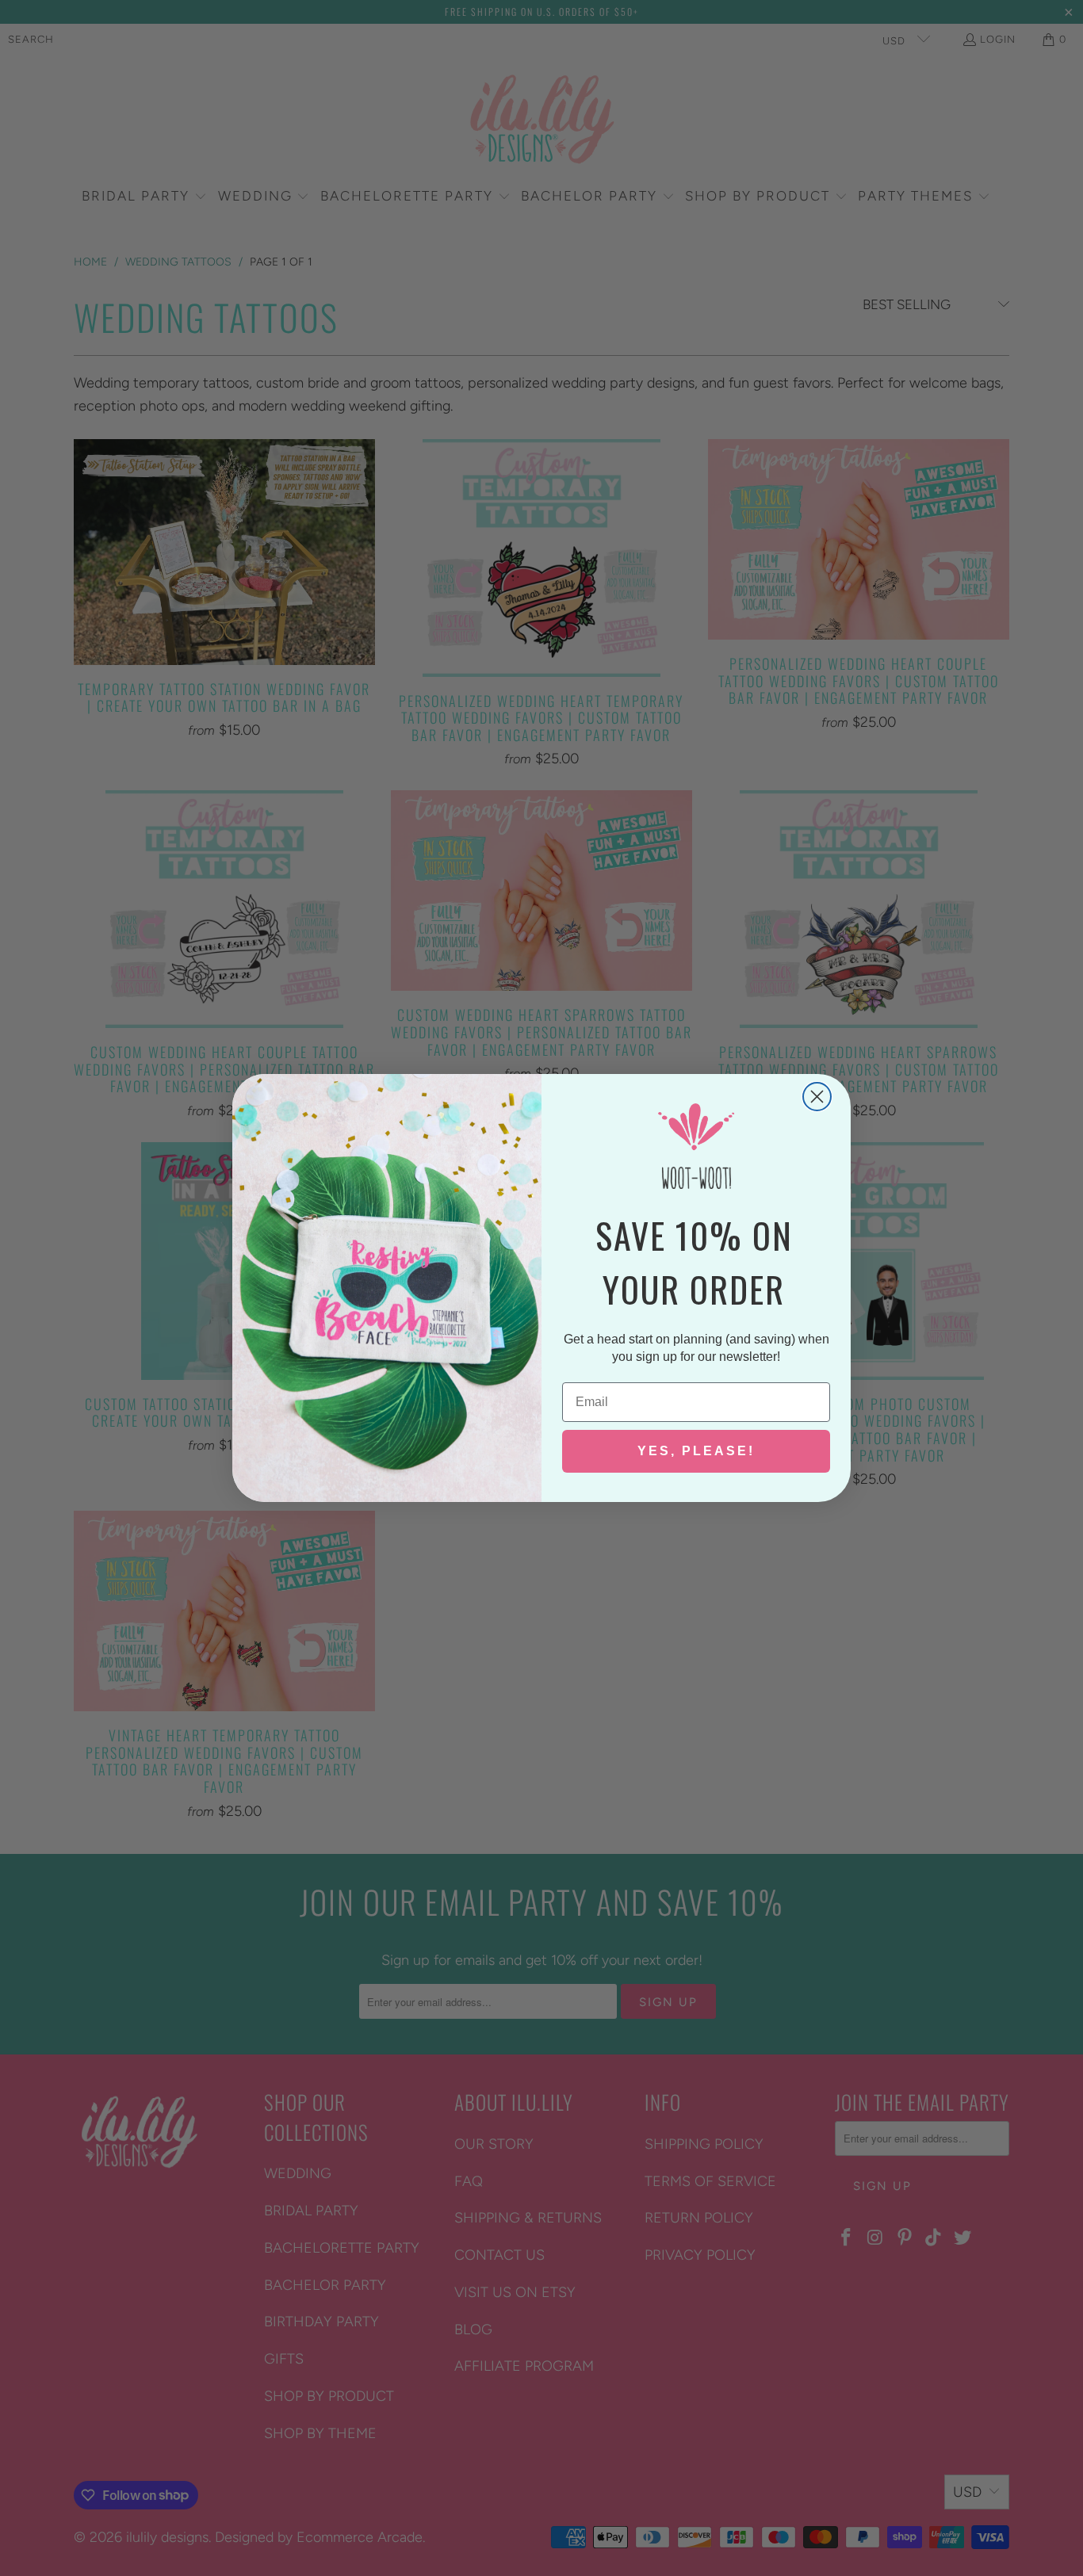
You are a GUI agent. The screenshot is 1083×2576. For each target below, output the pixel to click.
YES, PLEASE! (696, 1451)
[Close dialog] (817, 1097)
